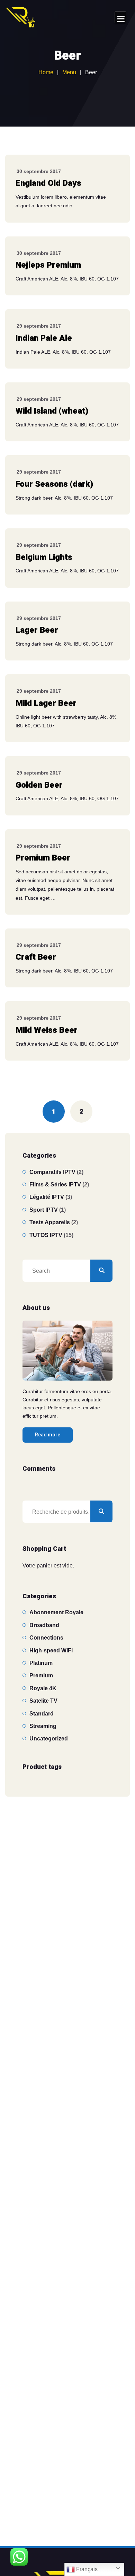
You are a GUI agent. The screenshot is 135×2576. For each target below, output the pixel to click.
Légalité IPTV (47, 1197)
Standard (42, 1714)
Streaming (43, 1726)
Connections (46, 1638)
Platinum (41, 1663)
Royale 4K (43, 1688)
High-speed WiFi (51, 1650)
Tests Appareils (50, 1222)
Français (86, 2569)
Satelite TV (43, 1701)
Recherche (101, 1512)
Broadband (44, 1625)
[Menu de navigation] (120, 17)
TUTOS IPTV (46, 1235)
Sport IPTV (44, 1210)
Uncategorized (49, 1739)
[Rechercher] (101, 1271)
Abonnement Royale (56, 1612)
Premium (41, 1675)
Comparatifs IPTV (52, 1172)
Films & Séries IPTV (55, 1185)
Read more (48, 1435)
